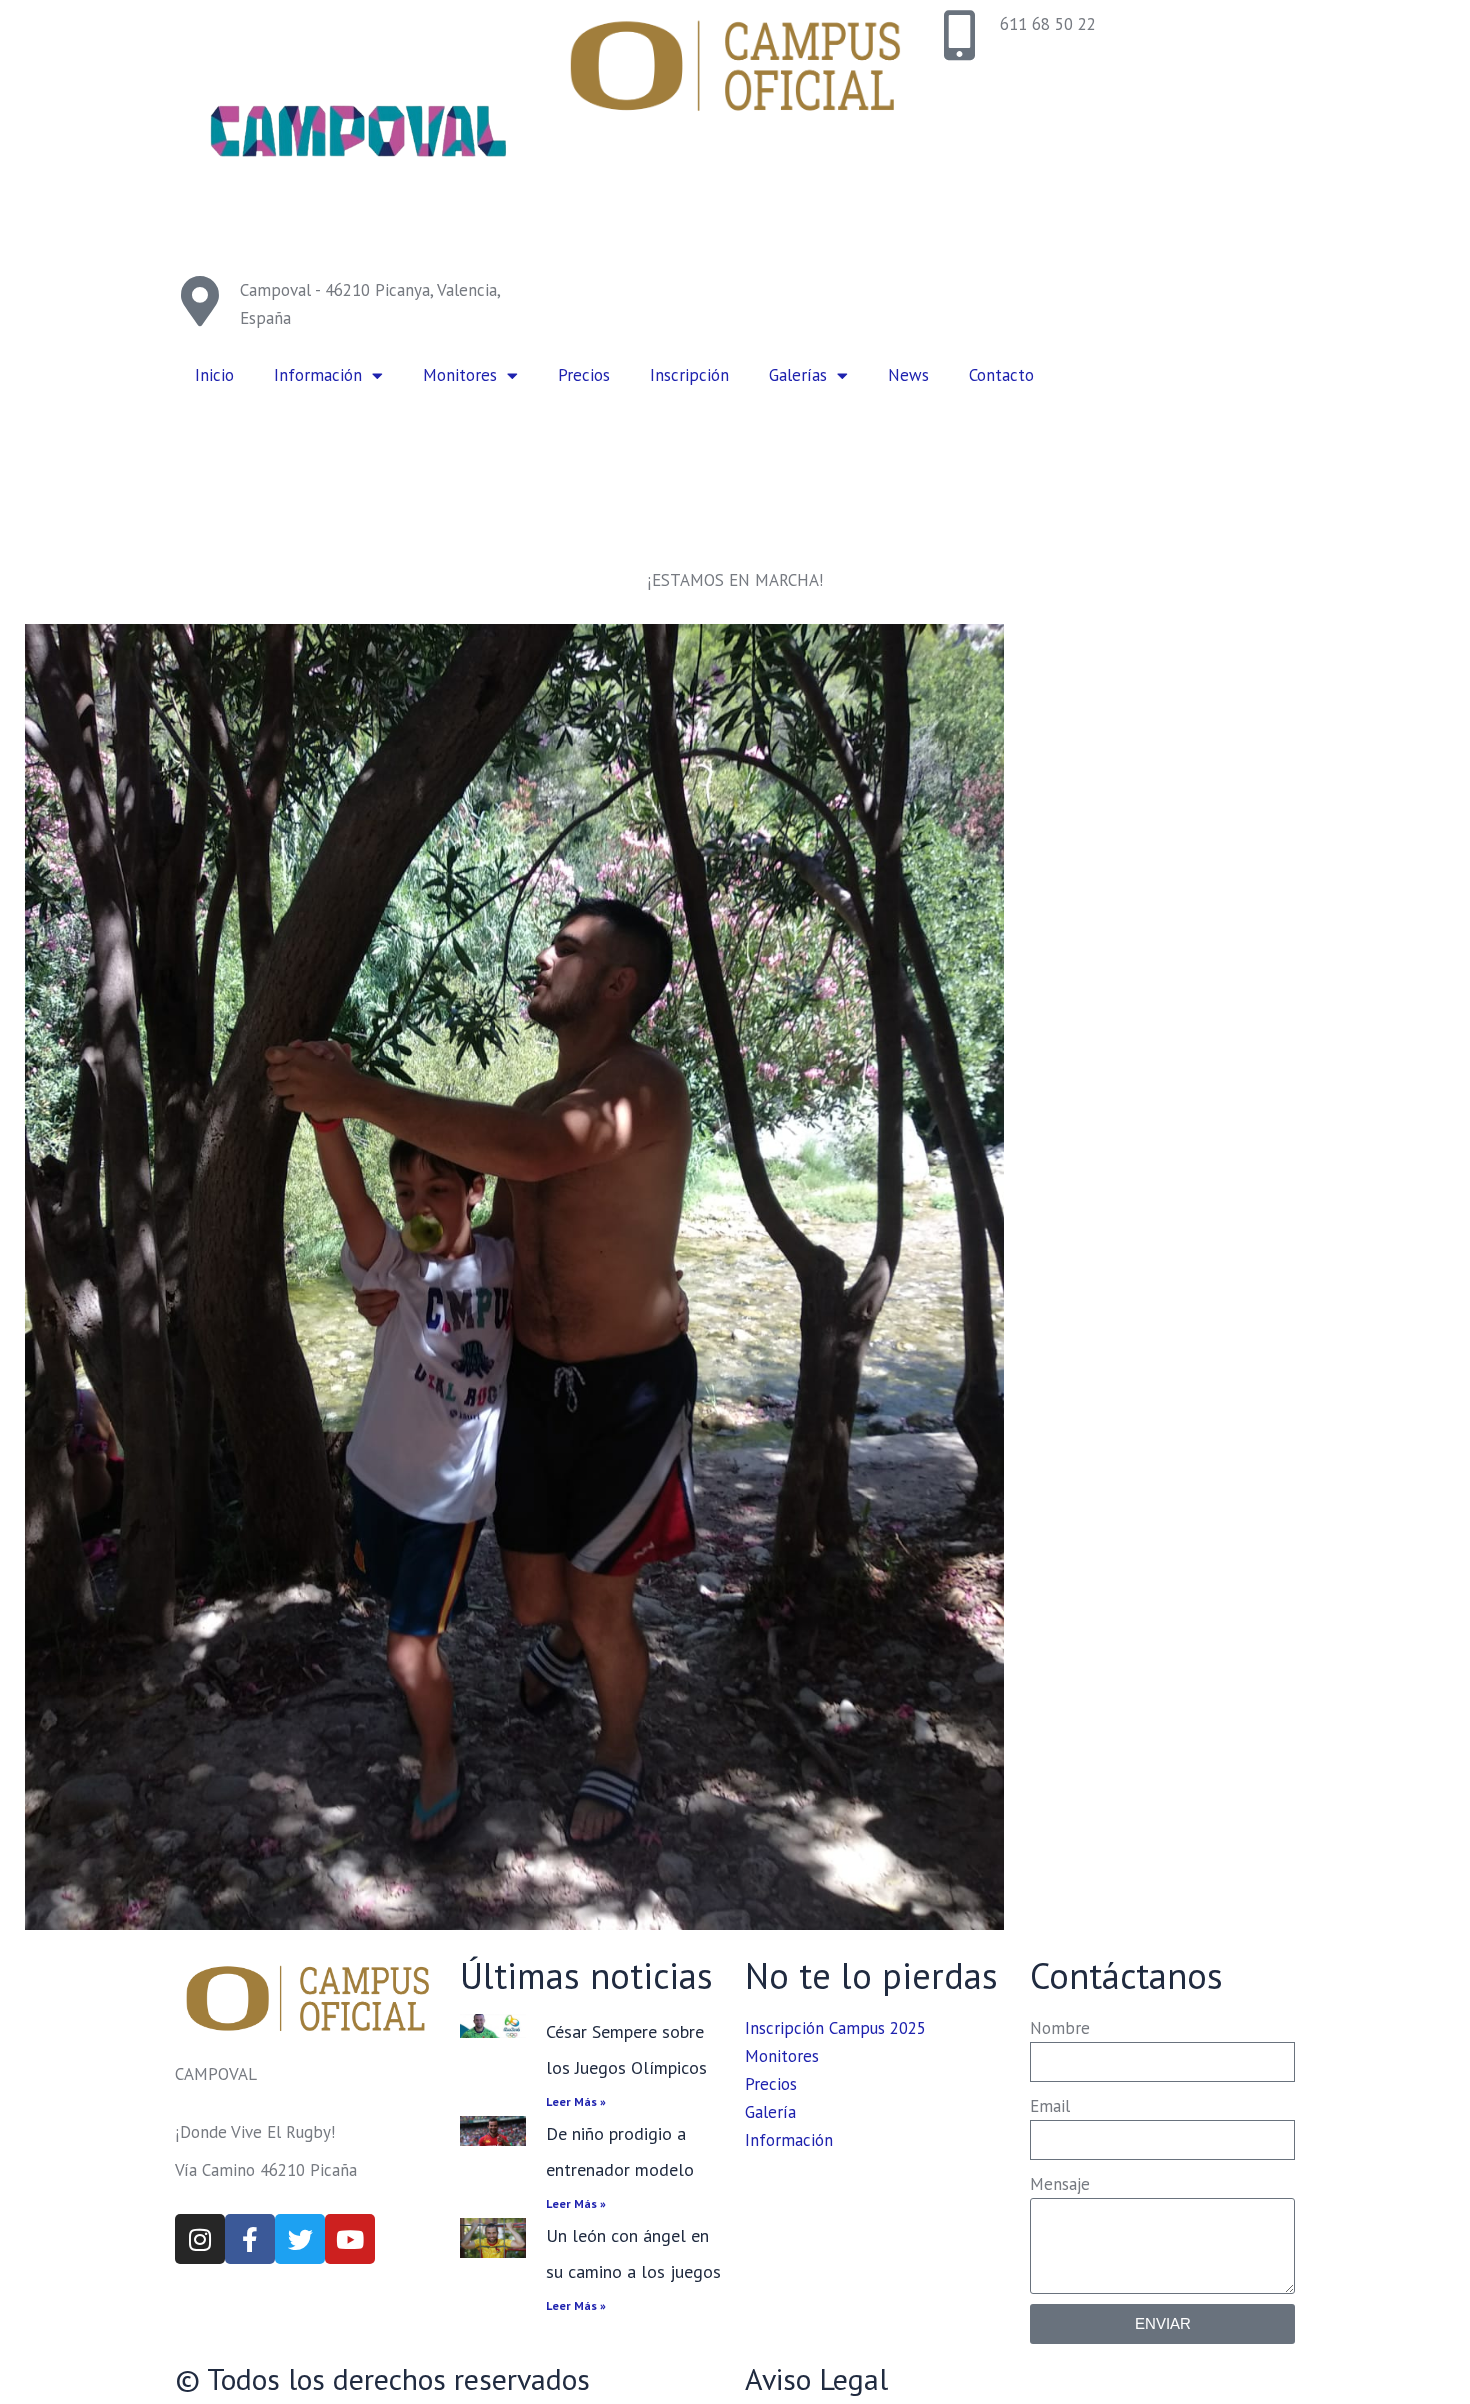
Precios (584, 375)
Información (318, 375)
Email (1050, 2106)
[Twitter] (300, 2239)
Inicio (214, 375)
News (908, 375)
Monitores (460, 375)
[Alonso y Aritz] (514, 1276)
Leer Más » (576, 2101)
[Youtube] (350, 2239)
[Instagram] (200, 2239)
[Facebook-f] (250, 2239)
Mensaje (1060, 2184)
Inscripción (689, 375)
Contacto (1001, 375)
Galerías (798, 375)
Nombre (1060, 2028)
